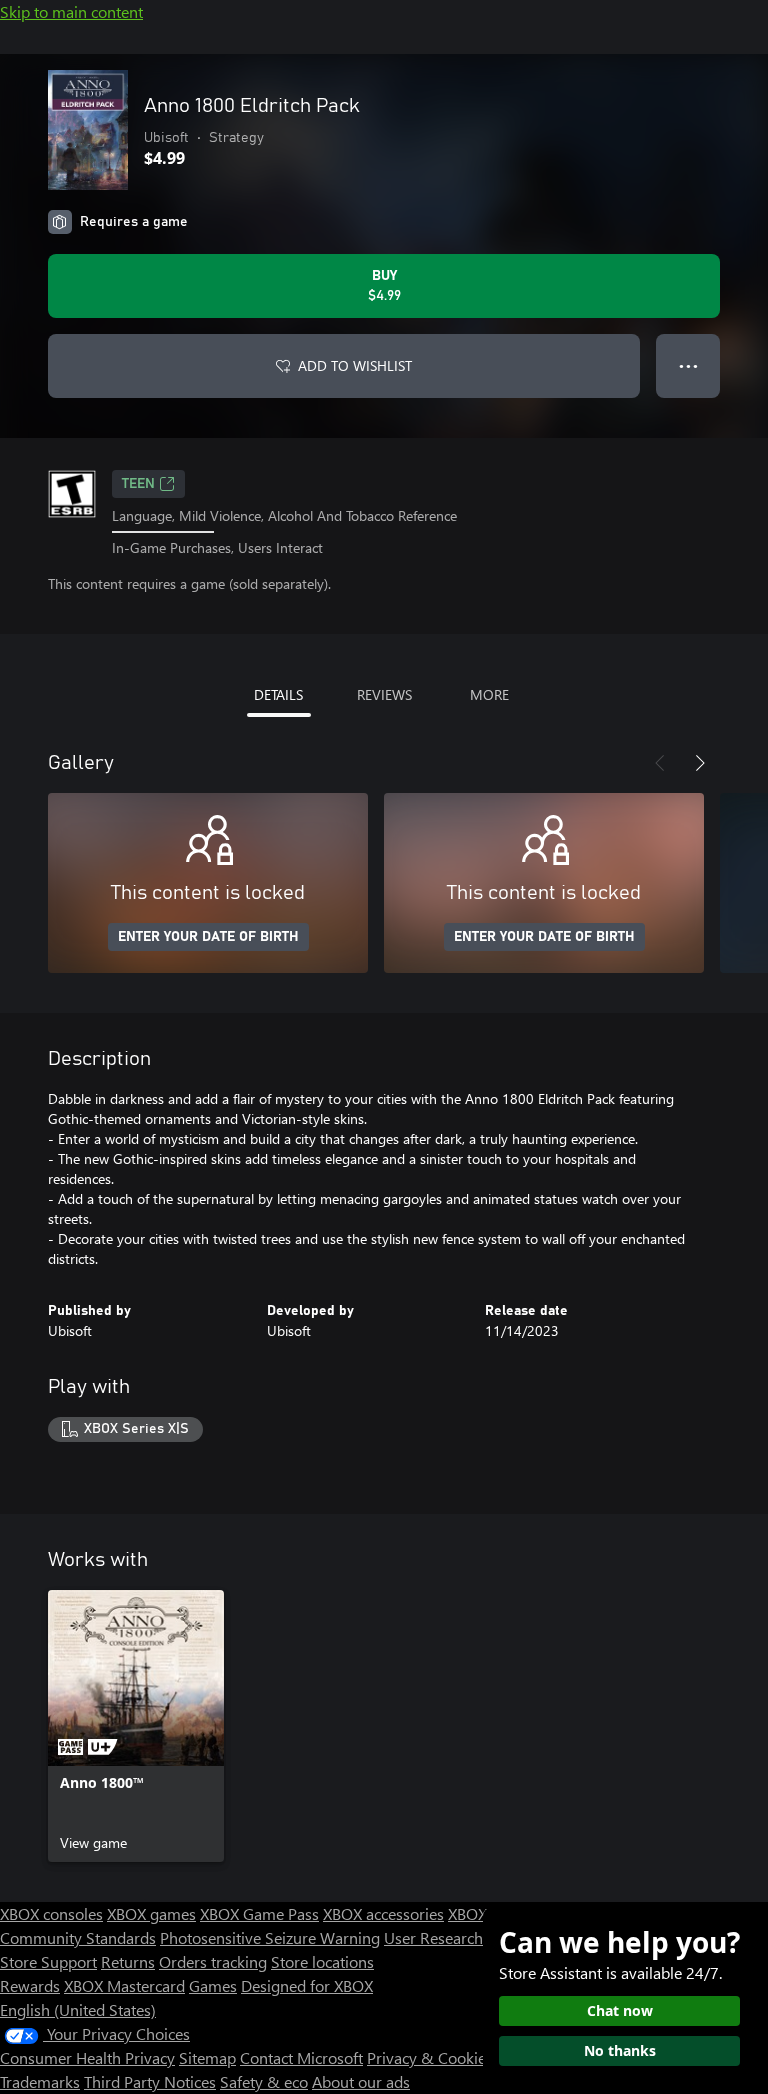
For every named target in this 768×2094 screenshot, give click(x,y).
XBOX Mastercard (124, 1985)
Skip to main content (71, 11)
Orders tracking (213, 1961)
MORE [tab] (489, 694)
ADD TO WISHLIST (355, 365)
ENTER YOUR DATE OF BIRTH (208, 937)
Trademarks (40, 2081)
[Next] (700, 763)
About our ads (361, 2081)
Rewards (30, 1985)
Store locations (322, 1961)
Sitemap (207, 2057)
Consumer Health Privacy (87, 2057)
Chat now (620, 2010)
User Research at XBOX (465, 1937)
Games (213, 1985)
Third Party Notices (150, 2081)
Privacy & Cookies (430, 2057)
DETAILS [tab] (278, 694)
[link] (136, 1726)
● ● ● (688, 365)
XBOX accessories (383, 1913)
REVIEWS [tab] (384, 694)
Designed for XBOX (307, 1985)
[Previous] (660, 763)
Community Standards (78, 1937)
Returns (128, 1961)
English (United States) (78, 2009)
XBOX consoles (51, 1913)
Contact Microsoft (301, 2057)
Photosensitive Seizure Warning (270, 1937)
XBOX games (151, 1913)
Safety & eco (264, 2081)
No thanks (620, 2050)
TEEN (138, 484)
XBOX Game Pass (259, 1913)
